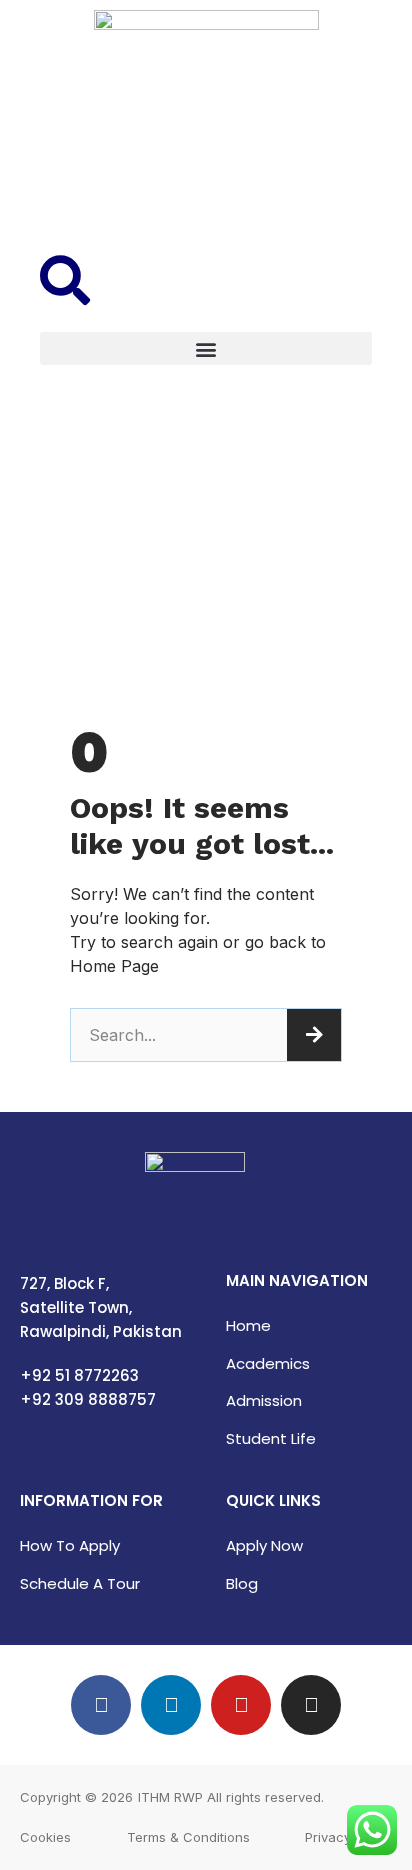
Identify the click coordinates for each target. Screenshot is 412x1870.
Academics (268, 1363)
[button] (206, 348)
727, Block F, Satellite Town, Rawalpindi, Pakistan (101, 1307)
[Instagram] (311, 1705)
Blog (242, 1583)
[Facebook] (101, 1705)
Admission (264, 1400)
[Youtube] (241, 1705)
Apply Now (264, 1545)
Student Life (271, 1438)
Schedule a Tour (80, 1583)
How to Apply (70, 1545)
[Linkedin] (171, 1705)
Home (248, 1325)
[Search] (314, 1035)
